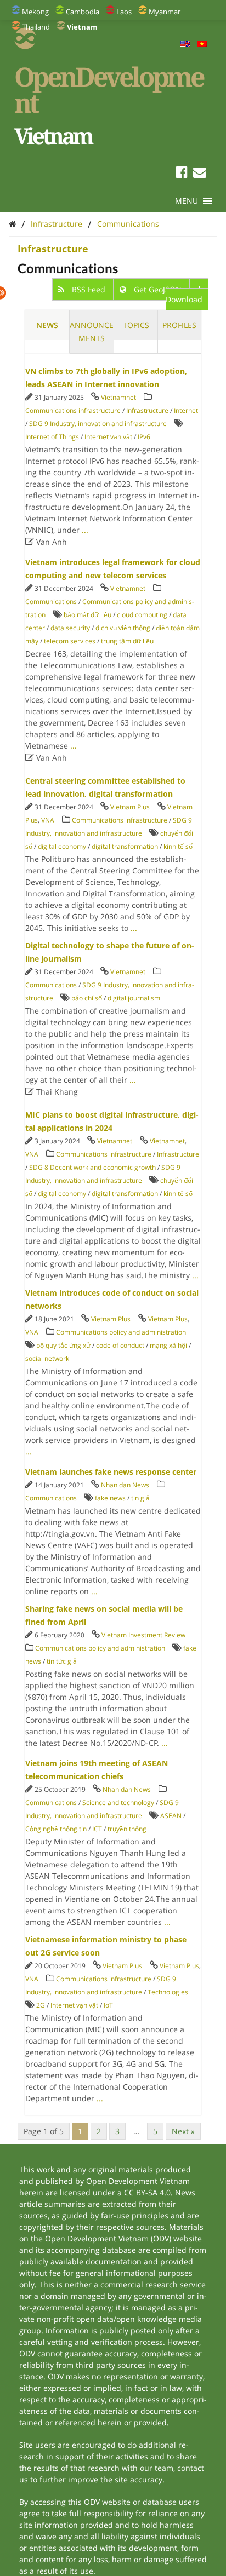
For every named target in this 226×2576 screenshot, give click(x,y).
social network (47, 1358)
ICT (97, 1829)
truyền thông (127, 1829)
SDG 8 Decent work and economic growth (92, 1167)
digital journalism (134, 998)
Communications (128, 224)
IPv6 (144, 437)
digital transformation (125, 846)
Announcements (92, 332)
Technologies (168, 1992)
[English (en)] (185, 44)
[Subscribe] (200, 174)
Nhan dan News (125, 1485)
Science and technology (118, 1802)
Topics (136, 325)
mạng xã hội (168, 1345)
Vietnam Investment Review (143, 1635)
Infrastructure (56, 224)
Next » (183, 2131)
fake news (110, 1498)
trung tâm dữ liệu (127, 641)
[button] (187, 201)
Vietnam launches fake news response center (111, 1472)
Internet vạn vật (108, 437)
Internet (186, 410)
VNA (48, 820)
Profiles (179, 325)
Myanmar (165, 12)
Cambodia (83, 12)
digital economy (62, 846)
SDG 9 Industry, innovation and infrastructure (98, 424)
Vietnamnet (118, 397)
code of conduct (120, 1345)
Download (184, 299)
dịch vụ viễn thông (123, 628)
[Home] (12, 224)
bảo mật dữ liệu (87, 615)
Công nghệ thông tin (56, 1829)
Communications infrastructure (73, 410)
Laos (124, 12)
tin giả (140, 1498)
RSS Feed (89, 289)
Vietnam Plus (130, 807)
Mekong (35, 12)
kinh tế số (178, 846)
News (47, 325)
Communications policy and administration (121, 1332)
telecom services (70, 641)
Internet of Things (52, 437)
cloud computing (142, 615)
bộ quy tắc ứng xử (63, 1345)
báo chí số (87, 998)
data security (70, 628)
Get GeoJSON (158, 289)
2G (41, 2005)
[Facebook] (182, 174)
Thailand (36, 27)
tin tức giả (62, 1661)
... (85, 530)
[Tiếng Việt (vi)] (202, 44)
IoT (108, 2005)
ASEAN (171, 1816)
